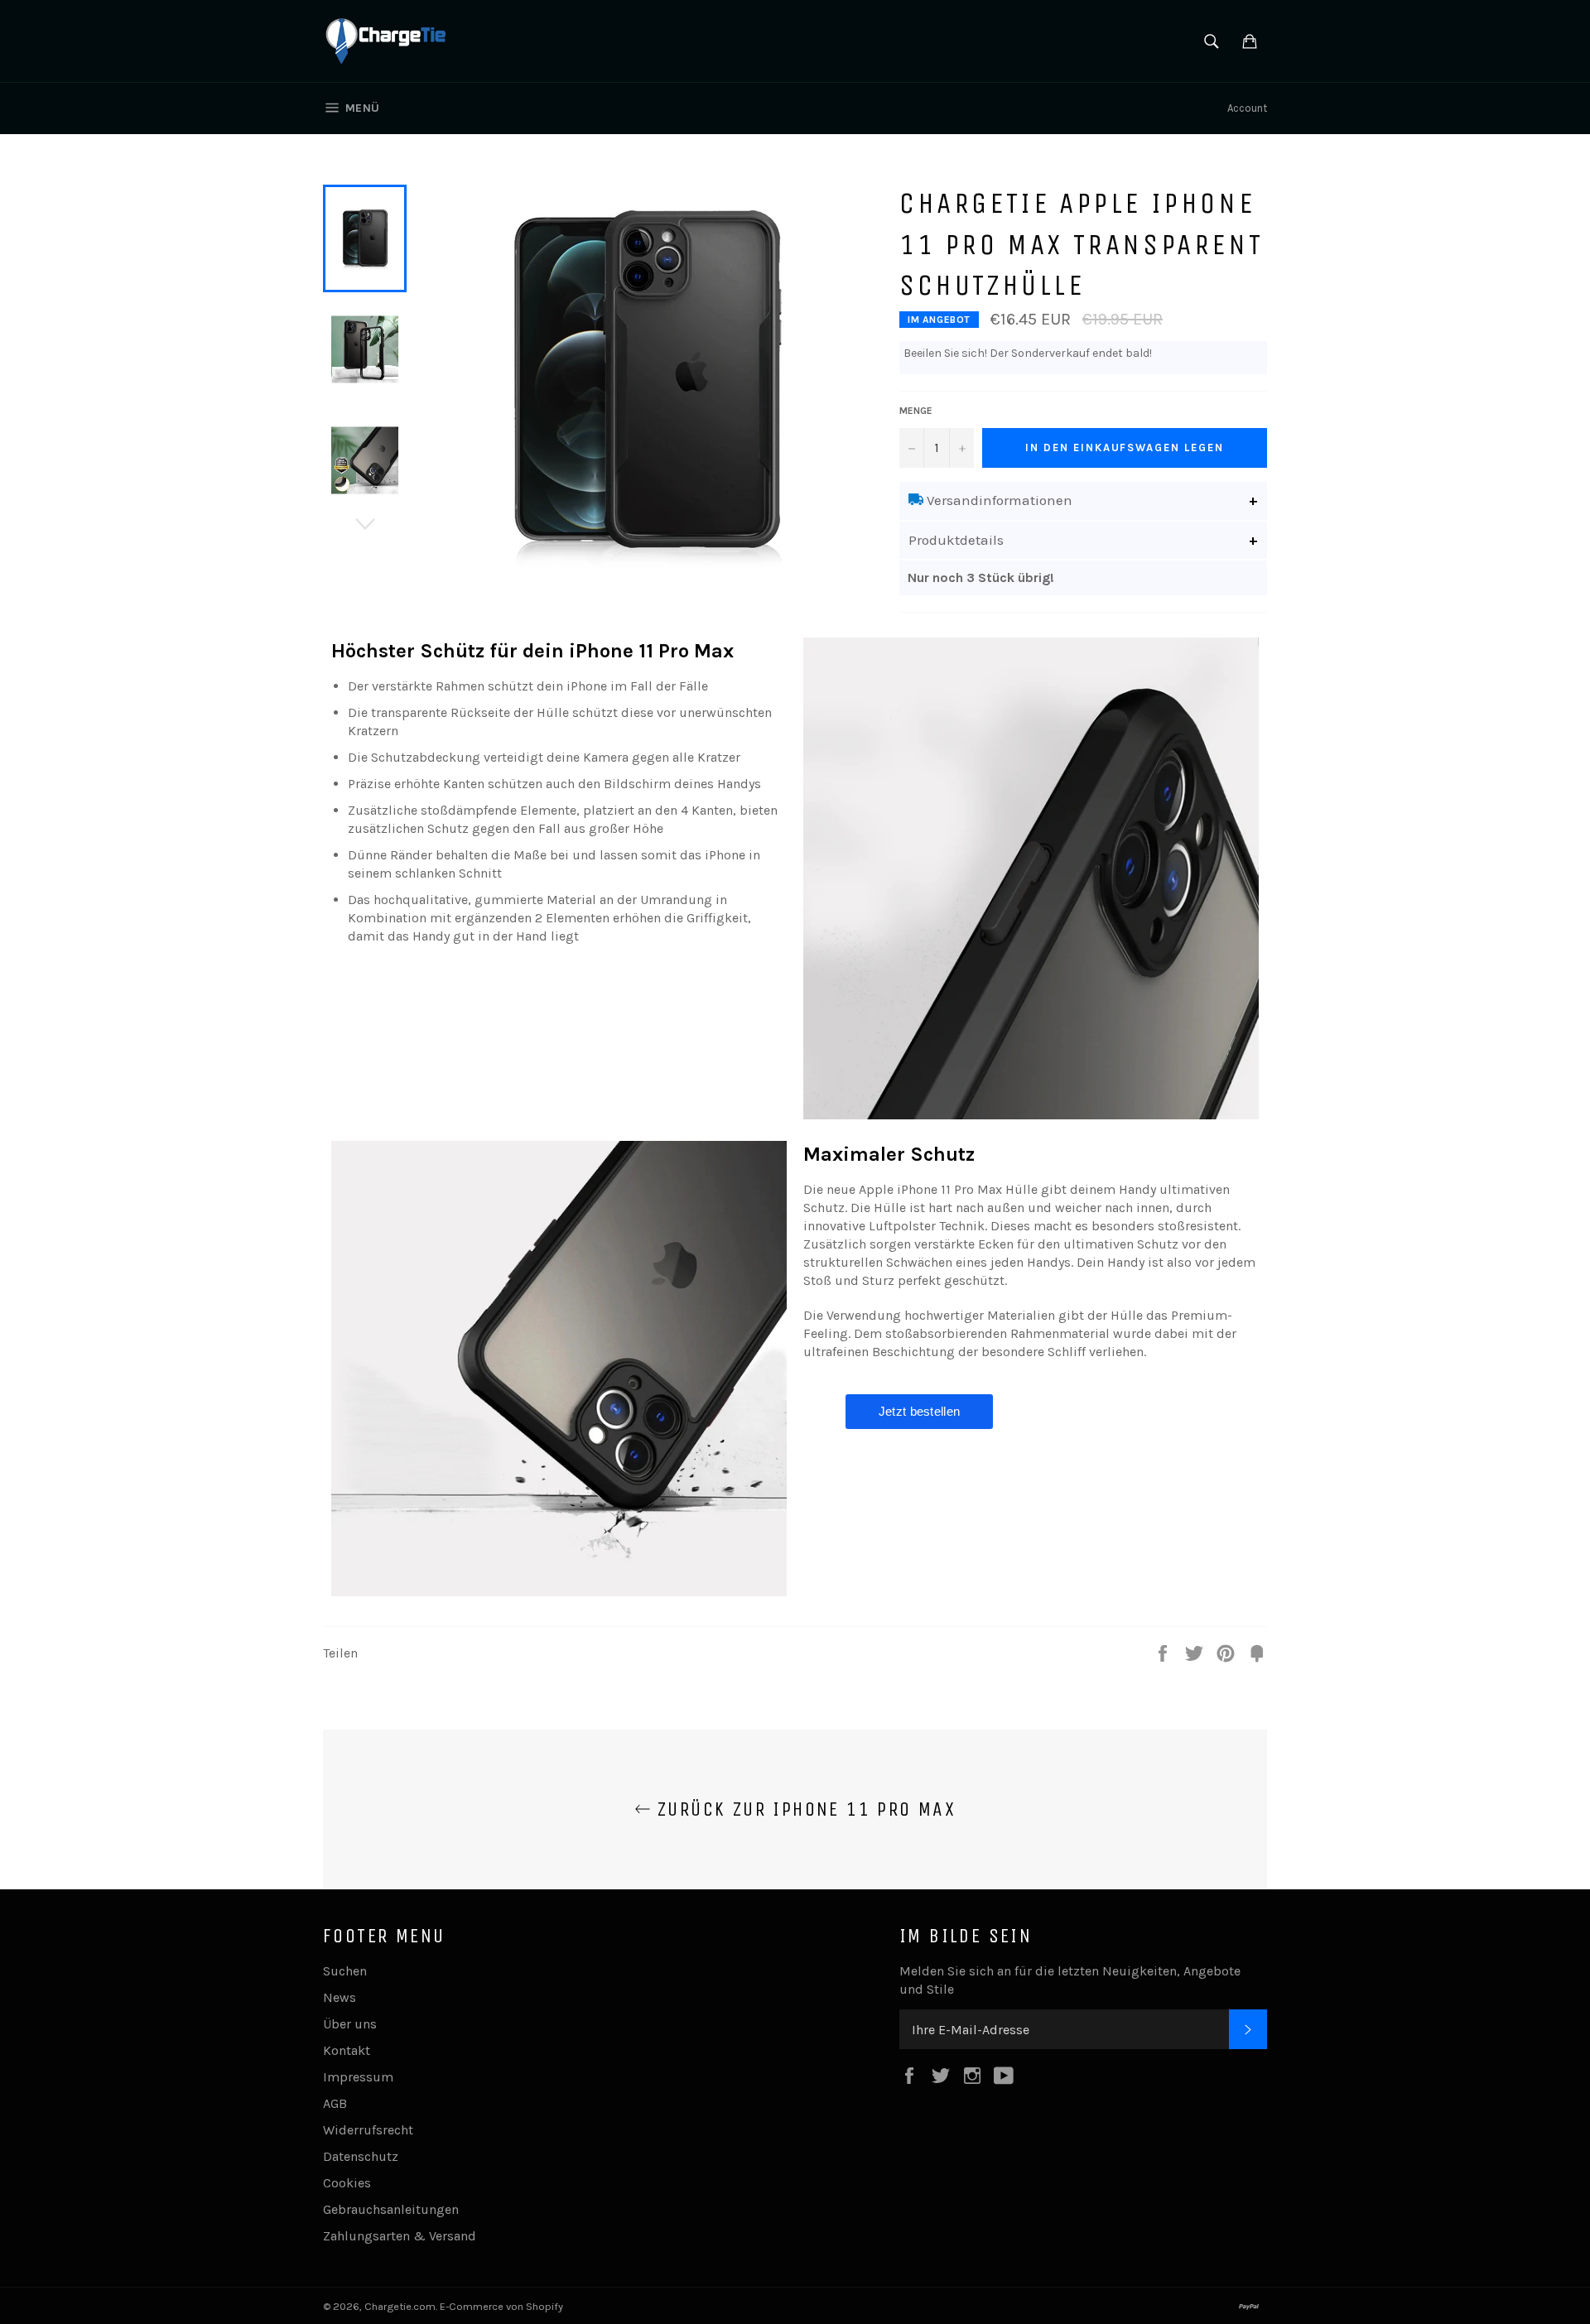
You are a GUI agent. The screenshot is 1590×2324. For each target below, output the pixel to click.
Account (1247, 108)
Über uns (350, 2024)
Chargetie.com (400, 2306)
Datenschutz (361, 2156)
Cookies (347, 2183)
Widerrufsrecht (368, 2130)
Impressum (358, 2077)
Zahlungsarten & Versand (400, 2236)
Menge (916, 411)
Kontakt (347, 2050)
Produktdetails (956, 540)
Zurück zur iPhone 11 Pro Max (804, 1809)
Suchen (345, 1971)
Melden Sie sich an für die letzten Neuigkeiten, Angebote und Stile (1070, 1980)
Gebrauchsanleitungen (391, 2209)
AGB (335, 2103)
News (340, 1997)
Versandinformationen (998, 500)
